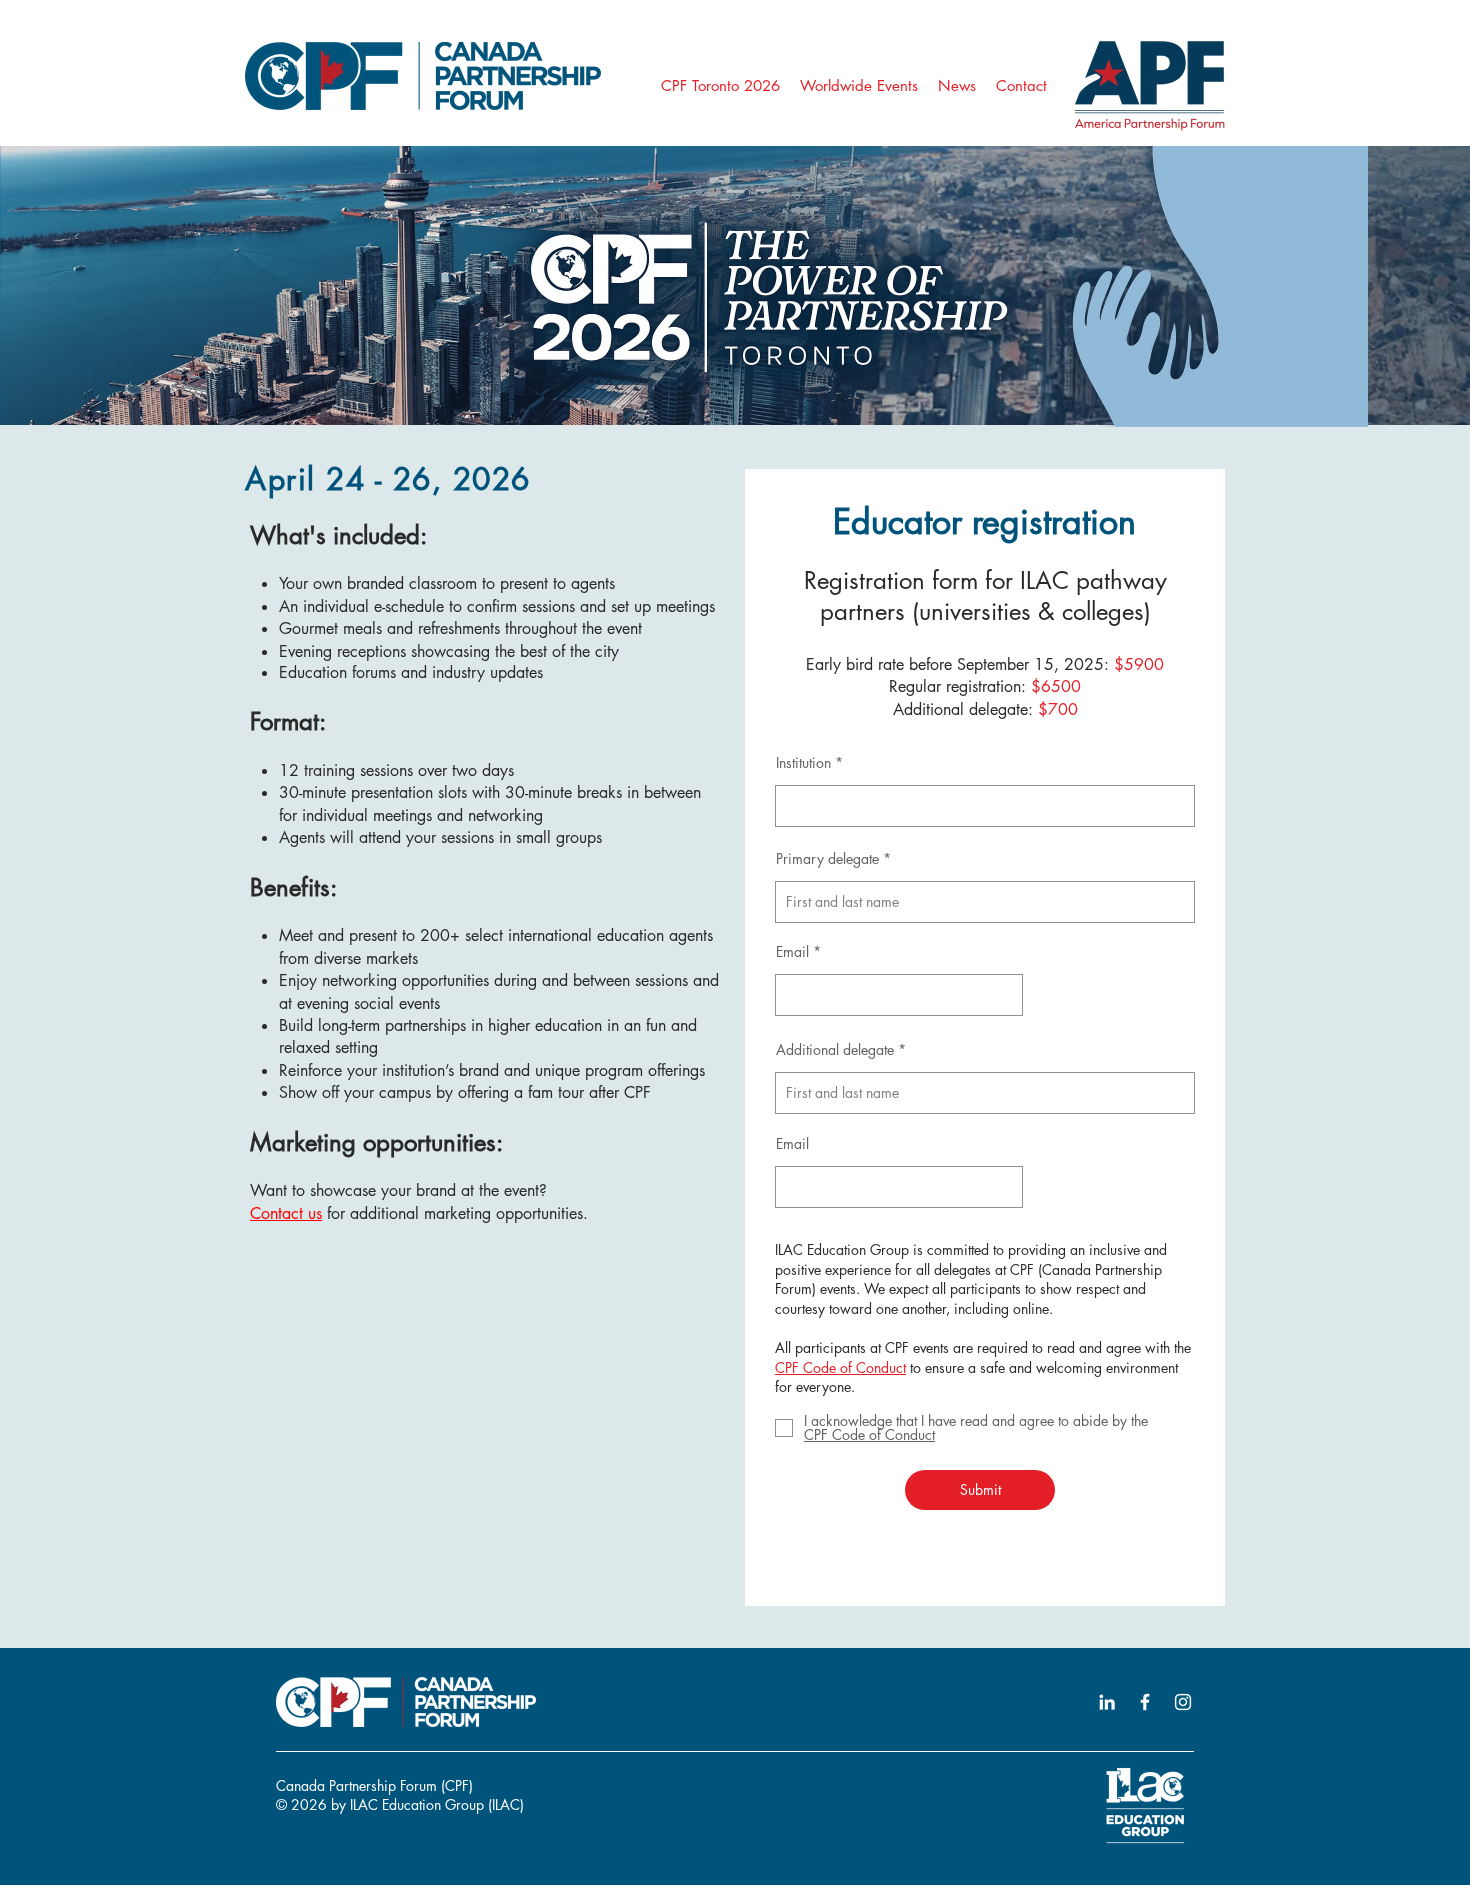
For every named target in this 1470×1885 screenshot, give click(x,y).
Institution (803, 763)
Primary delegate (827, 859)
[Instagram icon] (1183, 1702)
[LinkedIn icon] (1107, 1702)
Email (792, 952)
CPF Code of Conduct (840, 1367)
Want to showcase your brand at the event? (398, 1190)
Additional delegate (835, 1050)
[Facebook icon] (1145, 1702)
